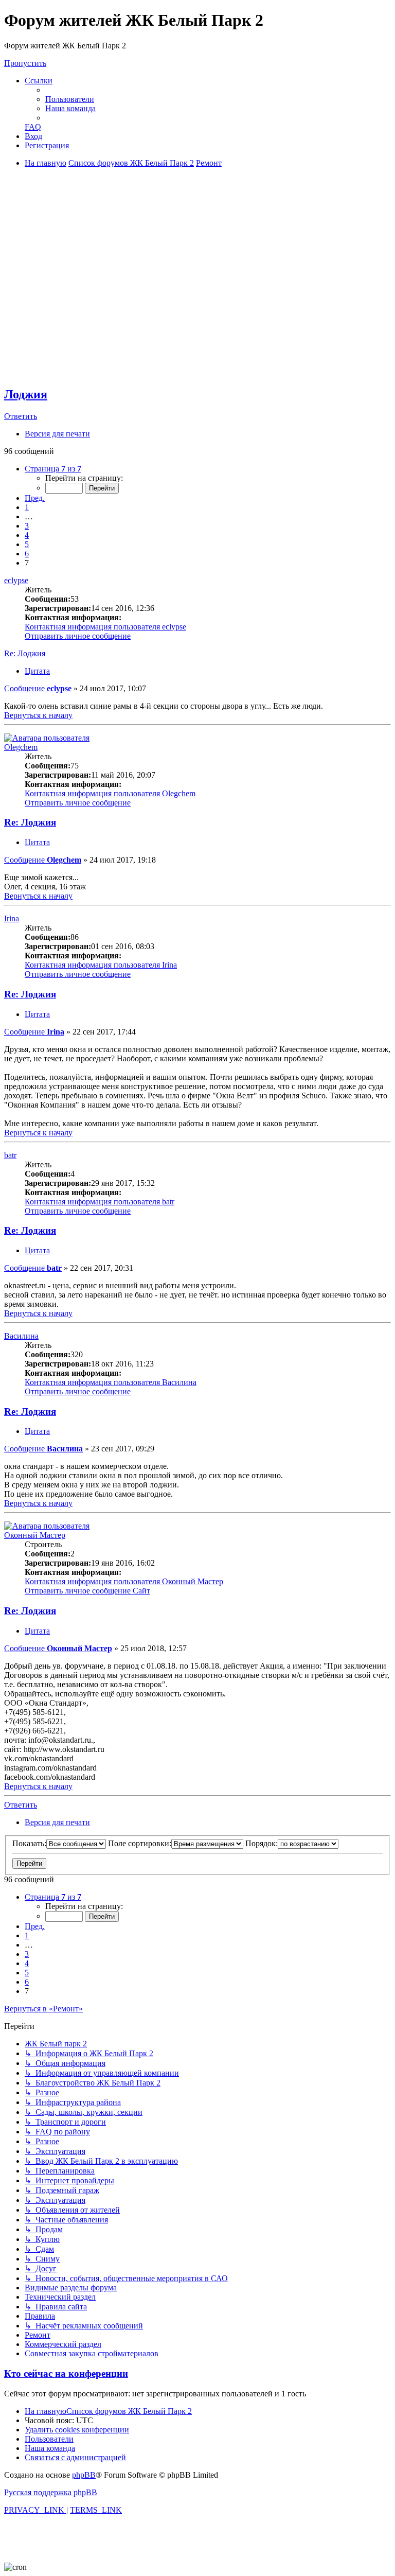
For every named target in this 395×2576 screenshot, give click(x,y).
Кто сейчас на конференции (66, 2373)
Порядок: (262, 1843)
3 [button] (27, 526)
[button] (53, 469)
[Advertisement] (197, 305)
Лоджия (26, 394)
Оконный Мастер (35, 1535)
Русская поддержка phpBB (51, 2492)
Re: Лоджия (25, 653)
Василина (21, 1336)
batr (10, 1155)
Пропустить (25, 63)
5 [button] (27, 544)
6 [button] (27, 554)
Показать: (29, 1843)
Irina (12, 918)
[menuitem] (70, 99)
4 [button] (27, 535)
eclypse (16, 580)
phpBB (84, 2475)
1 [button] (27, 507)
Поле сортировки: (140, 1843)
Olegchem (21, 747)
